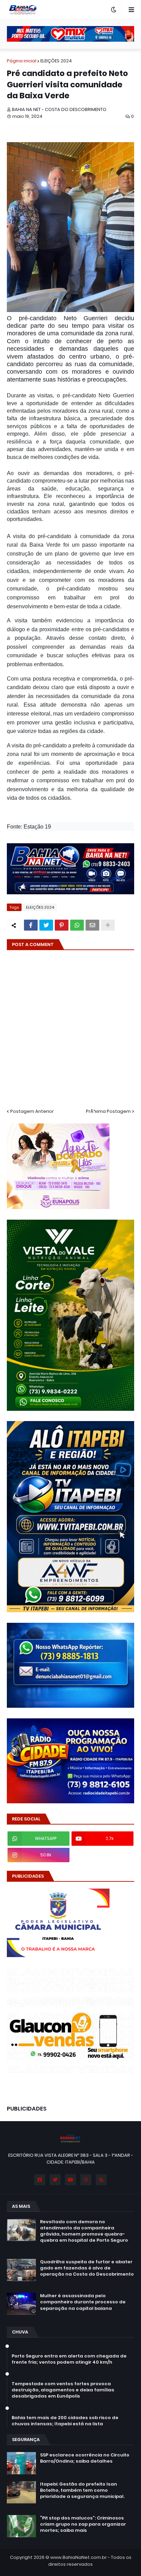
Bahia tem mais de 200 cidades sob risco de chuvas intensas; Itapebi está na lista (65, 2421)
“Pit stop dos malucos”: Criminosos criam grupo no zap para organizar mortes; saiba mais (83, 2524)
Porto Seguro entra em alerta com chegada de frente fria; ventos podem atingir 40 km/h (69, 2359)
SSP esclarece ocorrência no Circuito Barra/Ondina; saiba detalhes (85, 2458)
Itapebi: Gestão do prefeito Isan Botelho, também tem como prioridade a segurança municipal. (82, 2490)
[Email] (92, 925)
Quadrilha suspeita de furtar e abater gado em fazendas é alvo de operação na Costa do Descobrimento (87, 2268)
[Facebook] (31, 925)
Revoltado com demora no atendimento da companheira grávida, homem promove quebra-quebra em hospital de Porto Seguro (84, 2231)
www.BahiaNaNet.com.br (79, 2557)
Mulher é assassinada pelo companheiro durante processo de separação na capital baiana (83, 2302)
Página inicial (22, 61)
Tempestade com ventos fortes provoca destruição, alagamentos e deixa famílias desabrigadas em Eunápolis (63, 2390)
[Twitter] (46, 925)
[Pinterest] (62, 925)
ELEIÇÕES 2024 (56, 61)
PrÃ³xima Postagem (108, 1111)
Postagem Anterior (32, 1111)
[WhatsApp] (77, 925)
